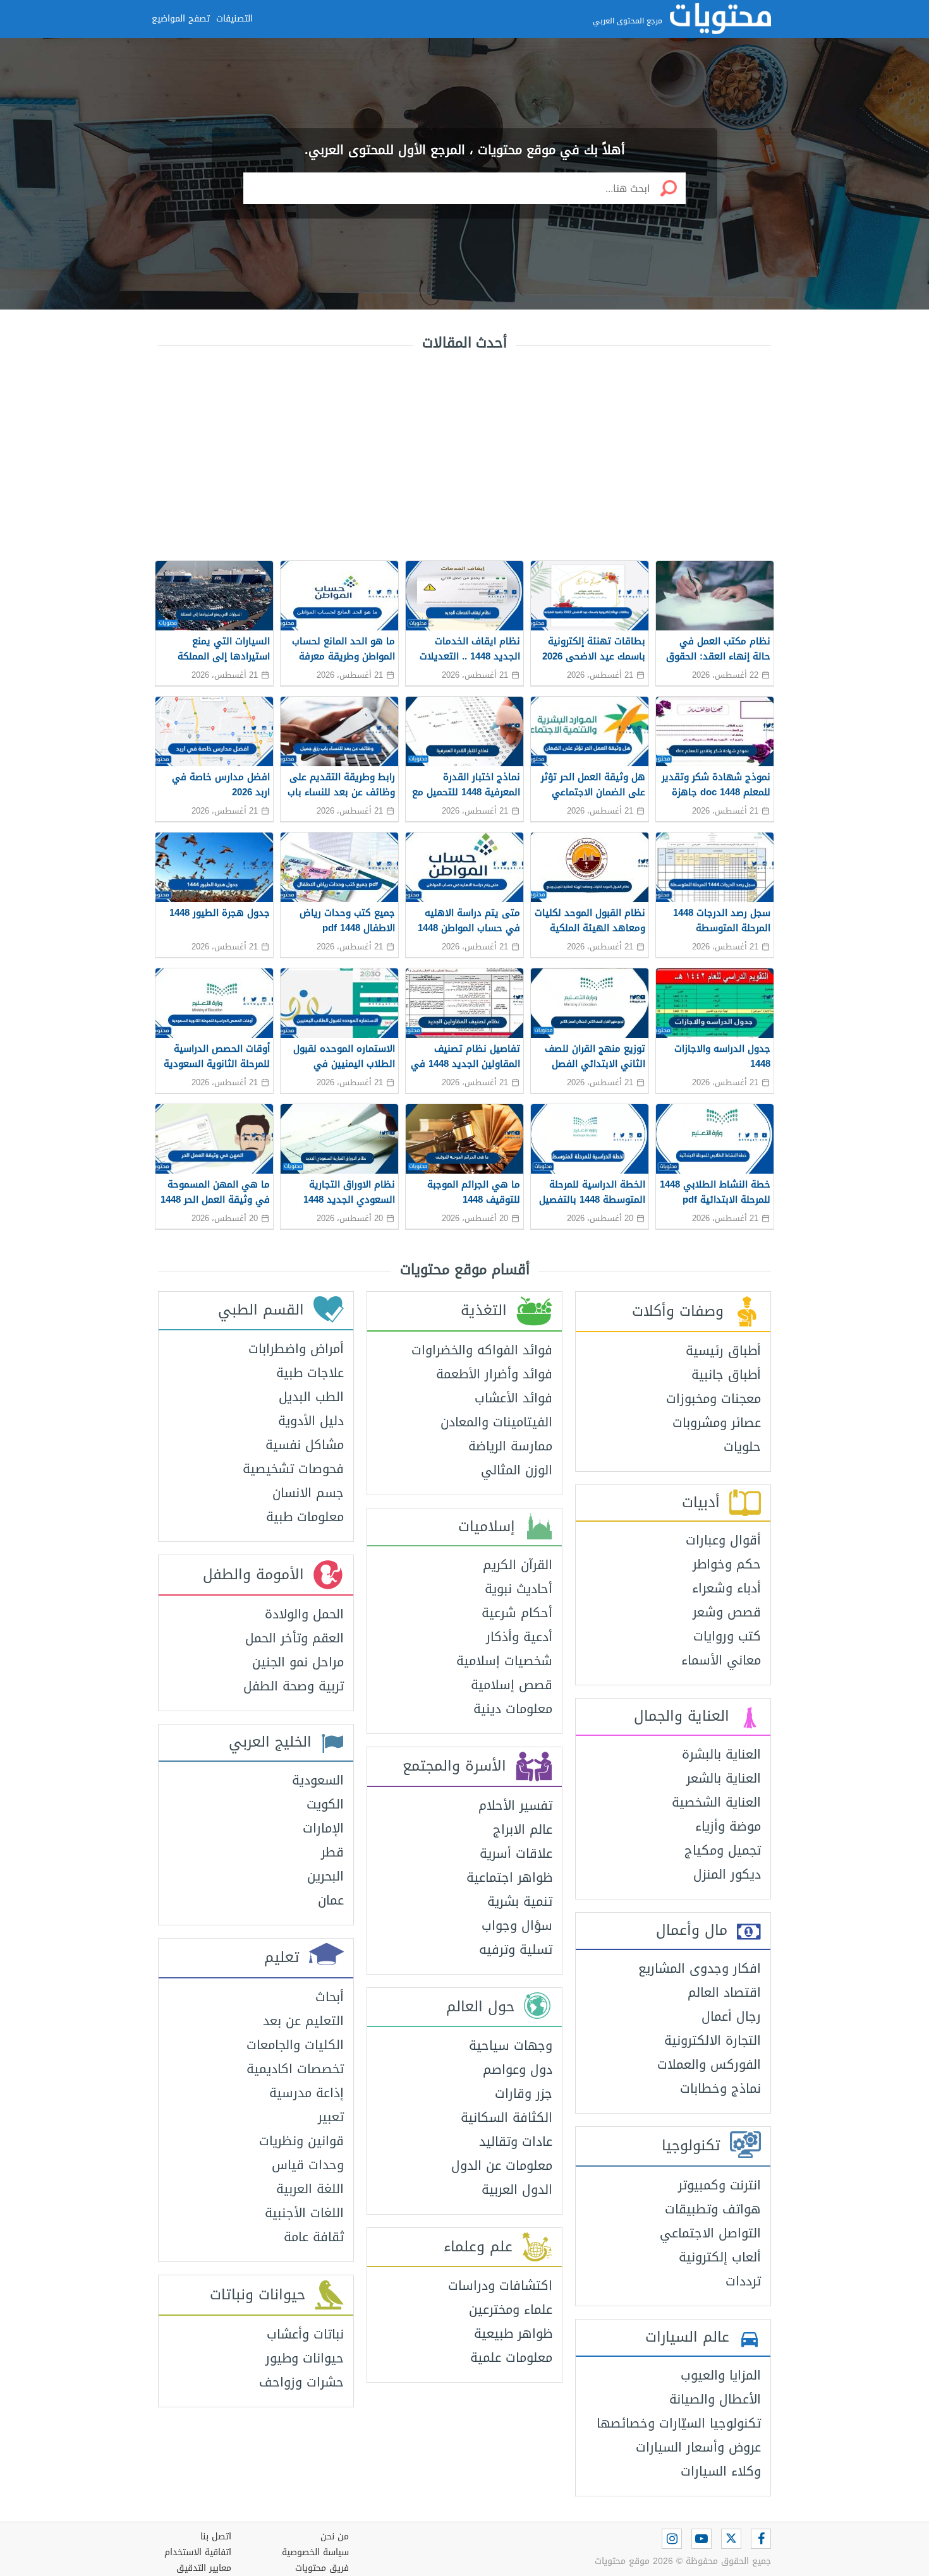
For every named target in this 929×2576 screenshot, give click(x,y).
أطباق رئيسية (723, 1351)
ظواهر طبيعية (513, 2333)
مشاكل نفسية (305, 1445)
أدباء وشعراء (726, 1588)
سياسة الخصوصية (315, 2552)
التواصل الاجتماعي (710, 2233)
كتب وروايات (727, 1636)
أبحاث (330, 1997)
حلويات (742, 1447)
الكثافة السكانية (507, 2117)
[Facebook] (761, 2539)
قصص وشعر (727, 1612)
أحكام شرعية (517, 1613)
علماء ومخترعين (511, 2309)
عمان (331, 1900)
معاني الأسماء (721, 1660)
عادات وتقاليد (516, 2141)
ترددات (743, 2281)
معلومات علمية (511, 2357)
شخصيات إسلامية (504, 1661)
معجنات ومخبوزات (713, 1399)
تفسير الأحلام (515, 1805)
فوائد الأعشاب (513, 1398)
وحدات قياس (308, 2165)
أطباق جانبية (726, 1375)
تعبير (331, 2117)
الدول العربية (517, 2189)
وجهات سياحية (511, 2045)
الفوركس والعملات (709, 2064)
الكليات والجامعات (295, 2045)
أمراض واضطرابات (296, 1349)
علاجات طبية (310, 1373)
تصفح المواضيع (181, 19)
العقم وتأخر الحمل (294, 1638)
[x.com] (731, 2539)
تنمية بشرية (520, 1901)
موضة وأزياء (728, 1826)
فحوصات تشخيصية (293, 1469)
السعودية (318, 1780)
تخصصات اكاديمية (295, 2069)
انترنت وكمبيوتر (720, 2185)
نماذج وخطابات (720, 2088)
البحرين (325, 1876)
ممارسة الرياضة (510, 1446)
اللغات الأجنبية (304, 2213)
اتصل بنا (216, 2537)
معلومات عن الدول (502, 2165)
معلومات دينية (513, 1709)
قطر (332, 1852)
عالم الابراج (523, 1829)
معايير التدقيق (204, 2568)
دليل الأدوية (311, 1421)
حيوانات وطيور (305, 2358)
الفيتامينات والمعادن (496, 1422)
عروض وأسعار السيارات (698, 2447)
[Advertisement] (464, 453)
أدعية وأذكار (519, 1637)
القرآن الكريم (518, 1565)
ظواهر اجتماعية (509, 1877)
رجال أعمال (731, 2016)
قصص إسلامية (512, 1685)
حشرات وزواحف (301, 2382)
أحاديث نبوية (519, 1589)
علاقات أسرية (516, 1853)
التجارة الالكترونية (713, 2040)
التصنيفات (234, 19)
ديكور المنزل (727, 1874)
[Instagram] (672, 2539)
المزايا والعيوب (721, 2375)
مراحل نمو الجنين (298, 1662)
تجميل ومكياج (723, 1850)
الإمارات (323, 1828)
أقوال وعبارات (723, 1540)
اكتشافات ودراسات (500, 2285)
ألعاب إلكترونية (720, 2257)
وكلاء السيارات (721, 2471)
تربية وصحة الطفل (294, 1686)
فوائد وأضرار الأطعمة (494, 1374)
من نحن (335, 2537)
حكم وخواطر (727, 1564)
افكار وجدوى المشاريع (700, 1968)
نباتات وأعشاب (305, 2334)
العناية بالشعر (724, 1778)
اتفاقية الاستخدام (198, 2552)
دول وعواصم (518, 2069)
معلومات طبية (305, 1517)
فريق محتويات (322, 2568)
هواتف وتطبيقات (713, 2209)
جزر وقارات (524, 2093)
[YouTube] (701, 2539)
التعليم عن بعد (303, 2021)
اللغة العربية (310, 2189)
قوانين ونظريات (301, 2141)
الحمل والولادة (304, 1614)
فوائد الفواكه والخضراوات (482, 1350)
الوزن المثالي (517, 1470)
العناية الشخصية (716, 1802)
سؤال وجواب (517, 1925)
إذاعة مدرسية (307, 2093)
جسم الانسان (308, 1493)
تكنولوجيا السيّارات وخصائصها (679, 2423)
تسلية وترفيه (516, 1949)
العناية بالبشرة (721, 1754)
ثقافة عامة (314, 2237)
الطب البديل (311, 1397)
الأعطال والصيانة (715, 2399)
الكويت (325, 1804)
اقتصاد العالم (724, 1992)
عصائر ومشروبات (717, 1423)
